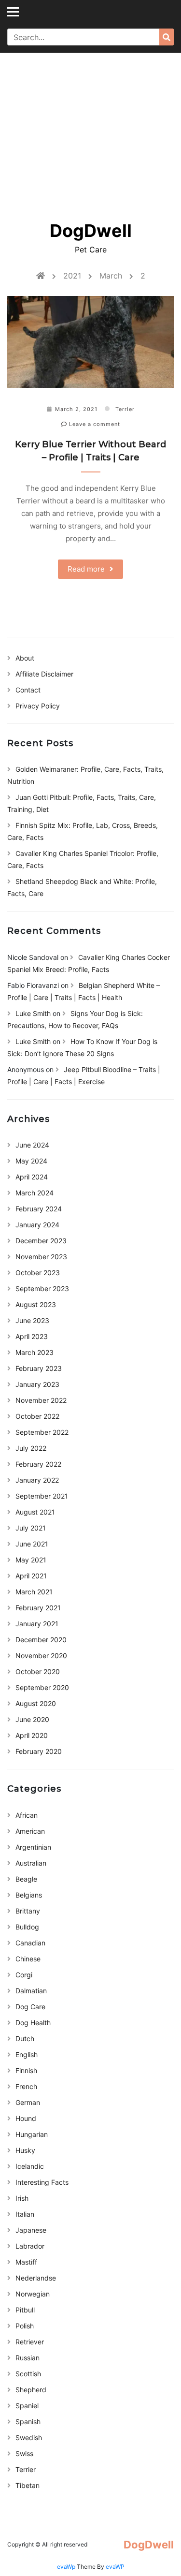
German (28, 2102)
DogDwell (91, 231)
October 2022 (37, 1416)
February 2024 (39, 1209)
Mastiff (26, 2262)
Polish (25, 2326)
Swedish (29, 2437)
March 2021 (34, 1592)
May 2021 (31, 1560)
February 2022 (38, 1464)
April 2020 (32, 1735)
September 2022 (42, 1432)
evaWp (67, 2567)
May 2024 (31, 1161)
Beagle (26, 1879)
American (30, 1831)
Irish (22, 2198)
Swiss (24, 2453)
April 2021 (31, 1576)
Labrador (30, 2246)
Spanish (28, 2421)
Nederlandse (36, 2278)
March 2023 (35, 1352)
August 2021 (35, 1512)
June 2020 (32, 1719)
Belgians (29, 1895)
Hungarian (32, 2134)
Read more (86, 569)
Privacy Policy (38, 706)
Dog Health (33, 2023)
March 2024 (35, 1193)
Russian (28, 2358)
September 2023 (42, 1288)
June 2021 (32, 1544)
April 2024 (32, 1177)
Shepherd (31, 2390)
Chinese (28, 1959)
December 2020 (41, 1640)
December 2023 (41, 1241)
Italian (25, 2214)
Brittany (28, 1911)
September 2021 (42, 1496)
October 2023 (38, 1273)
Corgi (24, 1975)
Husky (25, 2150)
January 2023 (37, 1384)
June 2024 (32, 1145)
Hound (26, 2118)
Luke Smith (33, 1013)
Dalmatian (31, 1991)
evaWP (115, 2567)
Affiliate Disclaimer (44, 674)
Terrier (125, 409)
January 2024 (37, 1225)
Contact (28, 690)
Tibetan (28, 2485)
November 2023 (41, 1257)
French (26, 2086)
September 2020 (42, 1687)
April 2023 (32, 1336)
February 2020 (39, 1751)
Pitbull (25, 2310)
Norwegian (33, 2294)
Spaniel (27, 2406)
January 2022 (37, 1480)
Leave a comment (94, 424)
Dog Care (30, 2007)
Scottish (28, 2374)
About (25, 658)
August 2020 (36, 1703)
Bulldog (27, 1927)
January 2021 (37, 1624)
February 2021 (38, 1608)
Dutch (25, 2039)
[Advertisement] (90, 130)
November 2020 (41, 1656)
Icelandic (30, 2166)
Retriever (30, 2342)
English (27, 2054)
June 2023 (32, 1320)
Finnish (26, 2070)
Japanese (31, 2230)
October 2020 (38, 1671)
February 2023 (39, 1368)
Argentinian (33, 1847)
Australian (31, 1863)
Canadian (30, 1943)
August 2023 (36, 1304)
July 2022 (31, 1448)
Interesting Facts (42, 2182)
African (27, 1815)
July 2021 (31, 1528)
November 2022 (41, 1400)
